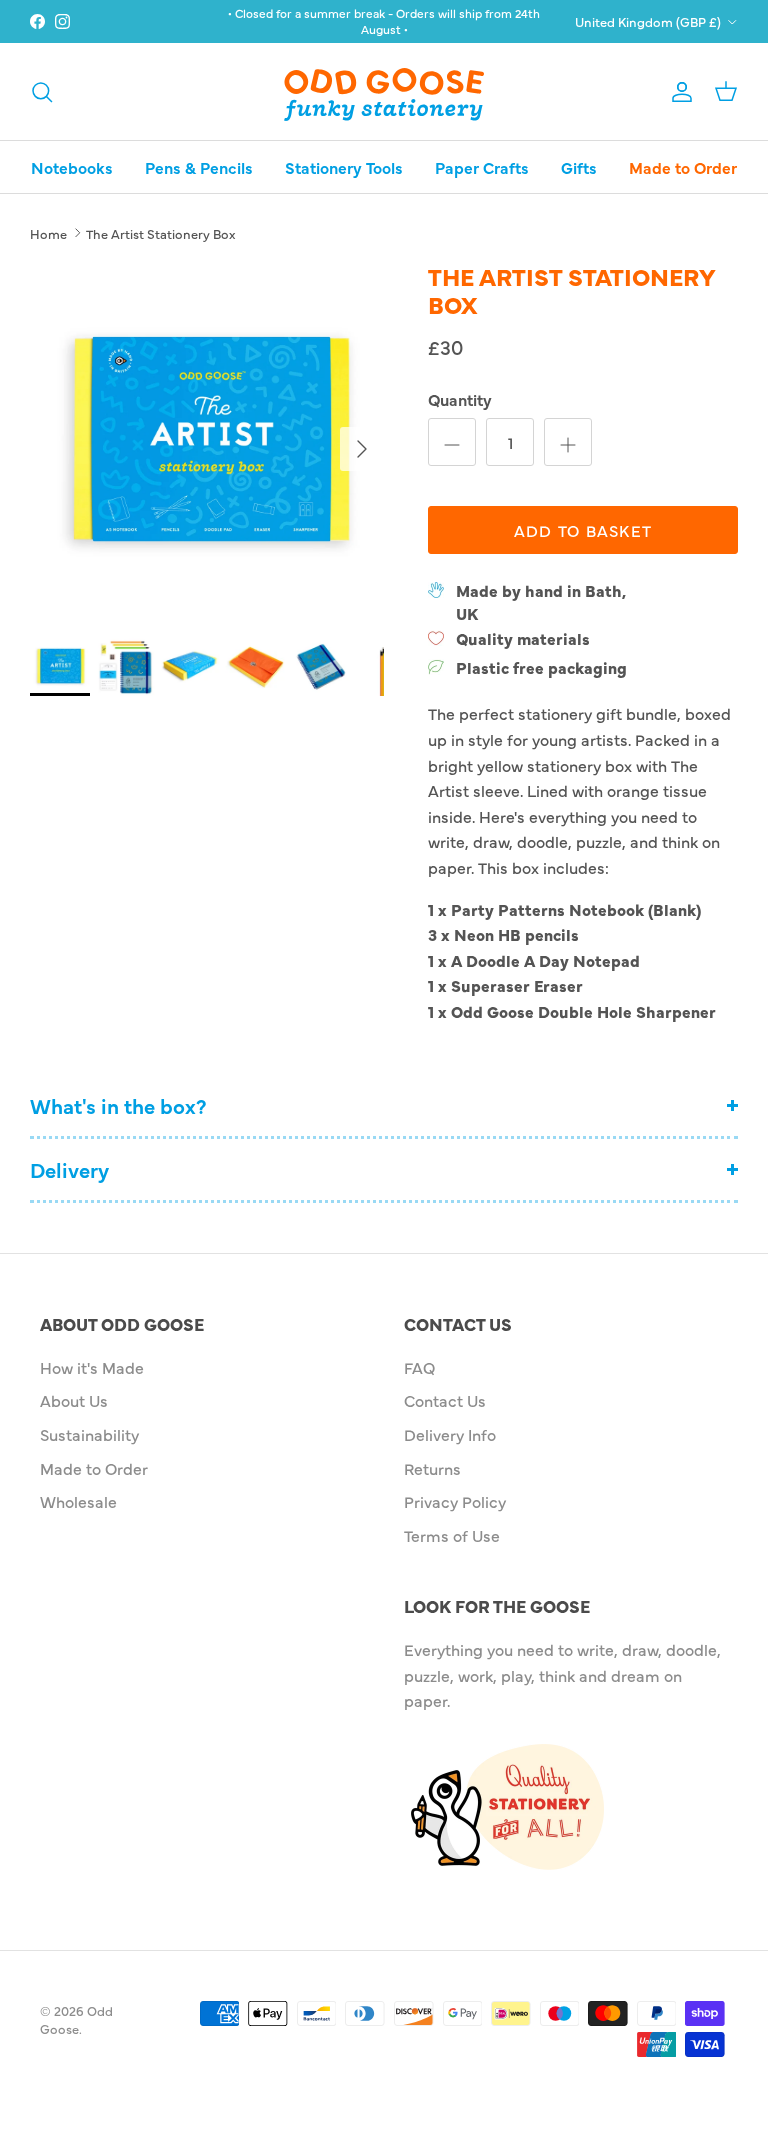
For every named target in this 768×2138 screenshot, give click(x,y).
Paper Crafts (482, 167)
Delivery (69, 1169)
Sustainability (89, 1434)
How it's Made (92, 1367)
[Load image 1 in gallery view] (207, 439)
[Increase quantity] (568, 442)
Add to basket (583, 530)
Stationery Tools (344, 167)
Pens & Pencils (199, 167)
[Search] (42, 91)
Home (48, 232)
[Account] (678, 91)
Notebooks (72, 167)
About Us (74, 1400)
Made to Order (683, 167)
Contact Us (445, 1400)
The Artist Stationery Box (160, 232)
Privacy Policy (455, 1501)
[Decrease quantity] (452, 442)
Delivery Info (450, 1434)
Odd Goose (76, 2019)
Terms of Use (452, 1535)
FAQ (419, 1367)
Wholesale (78, 1501)
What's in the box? (118, 1105)
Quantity (460, 399)
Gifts (579, 167)
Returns (432, 1468)
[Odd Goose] (384, 91)
